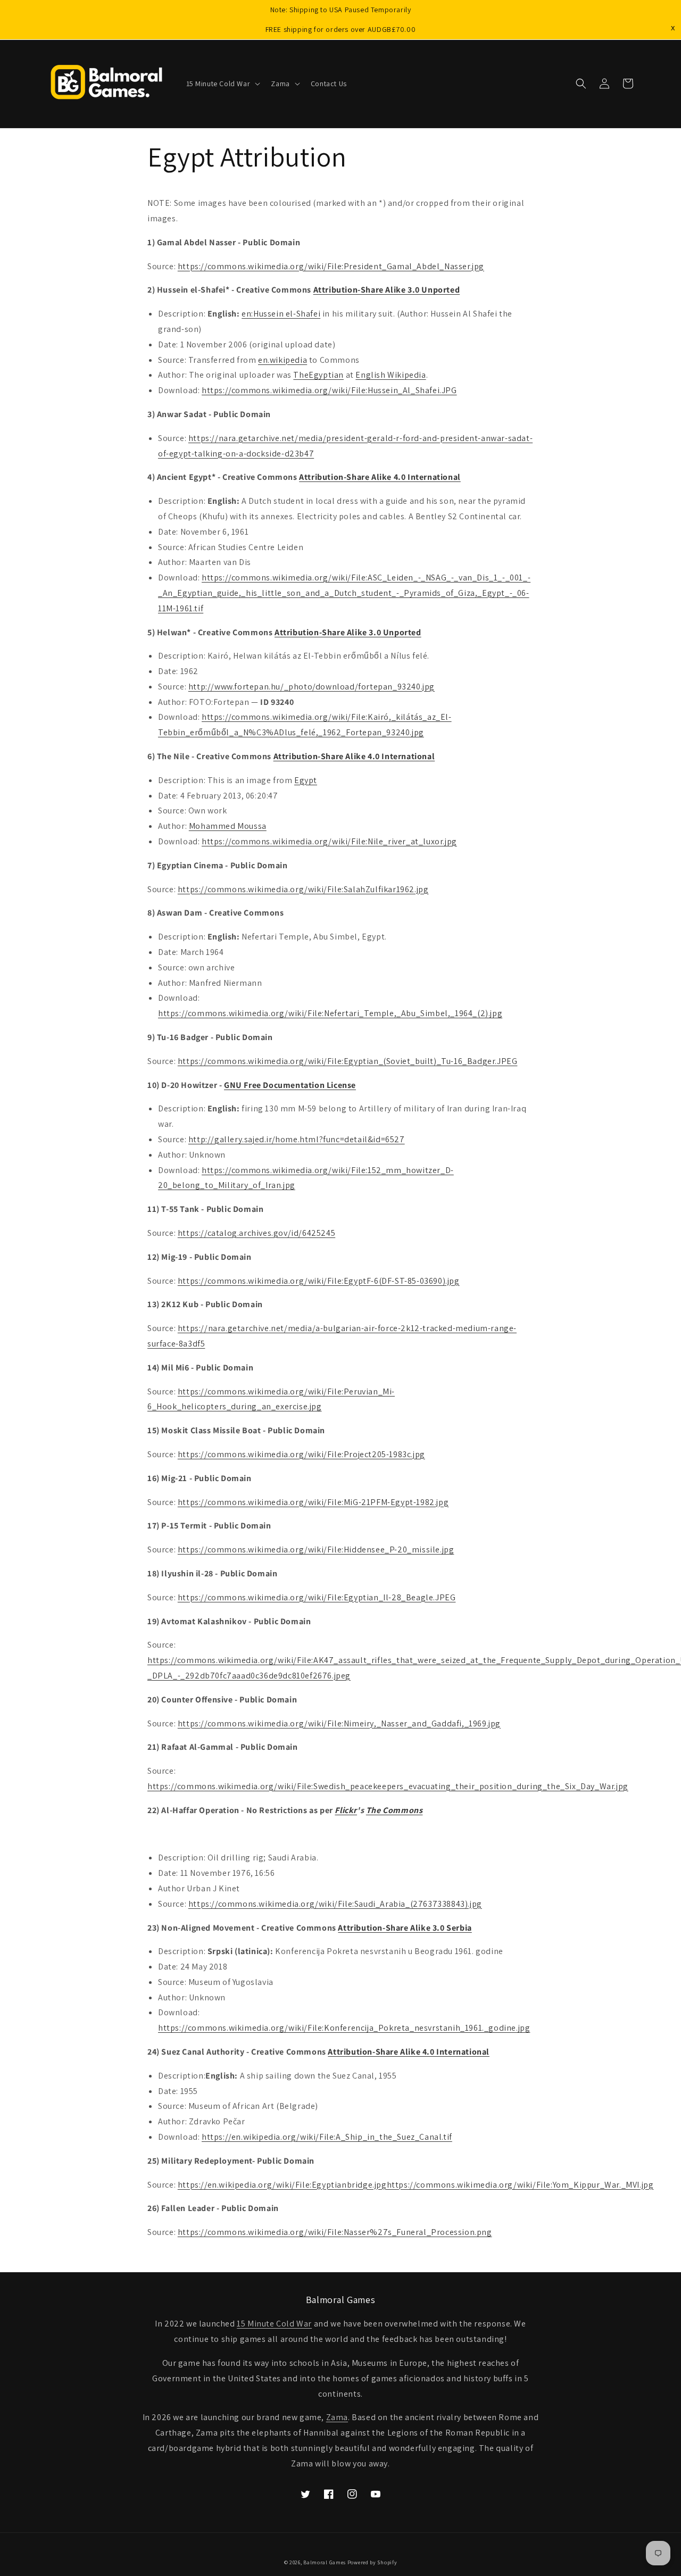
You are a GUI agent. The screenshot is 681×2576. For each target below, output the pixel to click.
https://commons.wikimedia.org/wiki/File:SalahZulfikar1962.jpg (303, 889)
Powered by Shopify (372, 2562)
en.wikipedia (283, 360)
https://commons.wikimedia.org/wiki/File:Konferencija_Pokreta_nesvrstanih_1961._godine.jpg (344, 2028)
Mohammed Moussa (228, 826)
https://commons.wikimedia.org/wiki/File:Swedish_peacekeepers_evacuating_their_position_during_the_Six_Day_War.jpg (388, 1786)
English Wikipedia (391, 375)
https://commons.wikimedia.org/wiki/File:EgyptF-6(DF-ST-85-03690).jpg (319, 1281)
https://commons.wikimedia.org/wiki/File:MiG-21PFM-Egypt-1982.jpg (313, 1502)
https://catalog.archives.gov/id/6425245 (256, 1233)
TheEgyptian (318, 375)
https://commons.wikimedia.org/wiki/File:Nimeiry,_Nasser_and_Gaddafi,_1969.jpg (339, 1723)
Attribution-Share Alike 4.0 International (380, 477)
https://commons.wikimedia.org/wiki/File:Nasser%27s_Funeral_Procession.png (335, 2232)
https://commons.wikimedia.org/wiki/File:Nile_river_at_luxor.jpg (329, 841)
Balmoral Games (325, 2562)
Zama (337, 2417)
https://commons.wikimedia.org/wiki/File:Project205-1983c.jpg (301, 1454)
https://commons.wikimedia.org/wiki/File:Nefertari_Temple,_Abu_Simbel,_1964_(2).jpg (330, 1013)
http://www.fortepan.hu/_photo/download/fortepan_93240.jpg (312, 687)
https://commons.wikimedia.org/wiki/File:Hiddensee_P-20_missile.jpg (316, 1549)
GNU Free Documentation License (290, 1085)
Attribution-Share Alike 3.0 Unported (387, 290)
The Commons (395, 1810)
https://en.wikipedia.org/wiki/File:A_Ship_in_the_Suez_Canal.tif (327, 2137)
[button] (222, 84)
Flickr (346, 1810)
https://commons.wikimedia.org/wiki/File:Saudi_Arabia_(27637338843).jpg (335, 1904)
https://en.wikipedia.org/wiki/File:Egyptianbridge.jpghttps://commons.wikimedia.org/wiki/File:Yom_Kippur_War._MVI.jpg (416, 2185)
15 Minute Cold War (274, 2324)
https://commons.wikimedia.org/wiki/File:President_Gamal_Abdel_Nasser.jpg (331, 266)
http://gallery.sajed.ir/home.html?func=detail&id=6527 (297, 1139)
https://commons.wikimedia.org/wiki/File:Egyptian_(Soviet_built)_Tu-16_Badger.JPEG (348, 1061)
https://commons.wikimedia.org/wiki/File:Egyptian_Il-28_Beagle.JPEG (317, 1597)
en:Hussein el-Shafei (281, 314)
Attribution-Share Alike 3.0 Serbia (405, 1928)
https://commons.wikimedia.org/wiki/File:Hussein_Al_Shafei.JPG (329, 390)
